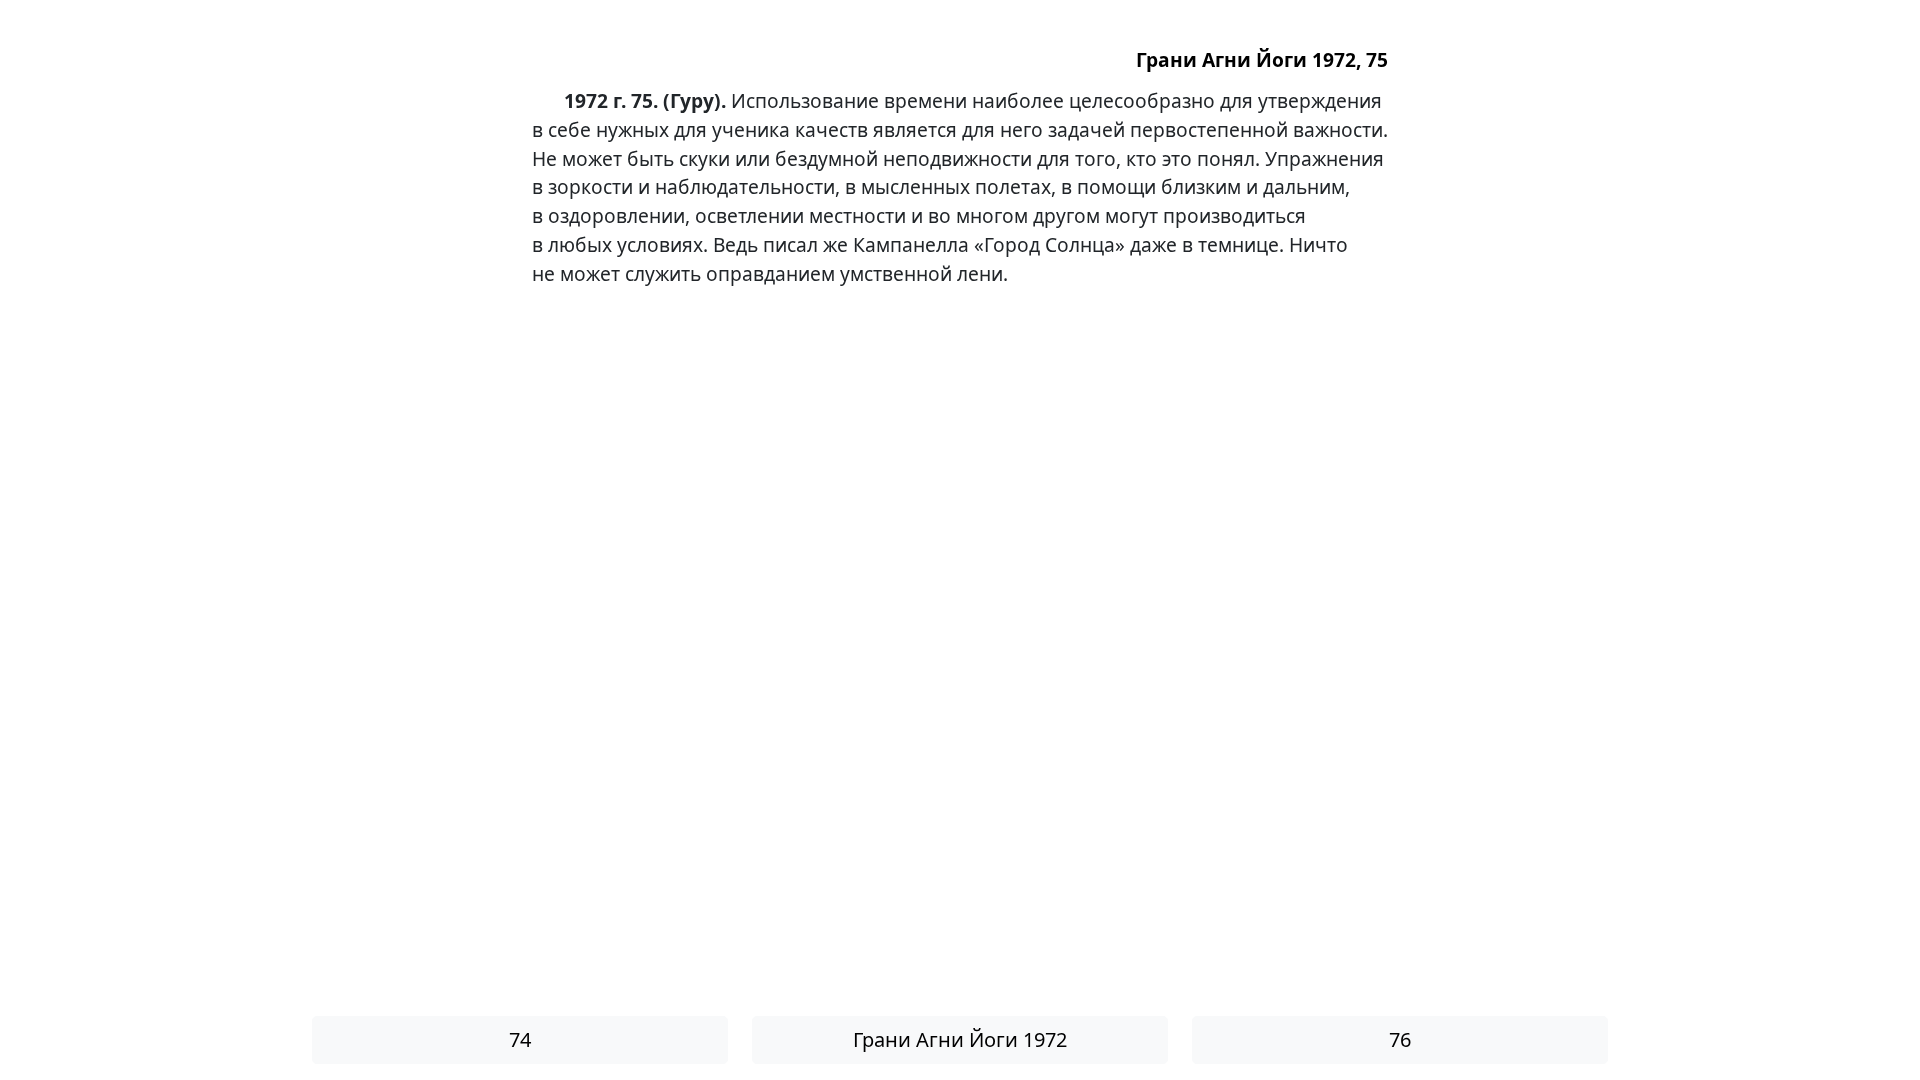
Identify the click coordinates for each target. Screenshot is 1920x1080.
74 (520, 1039)
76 (1400, 1039)
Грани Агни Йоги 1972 (960, 1039)
